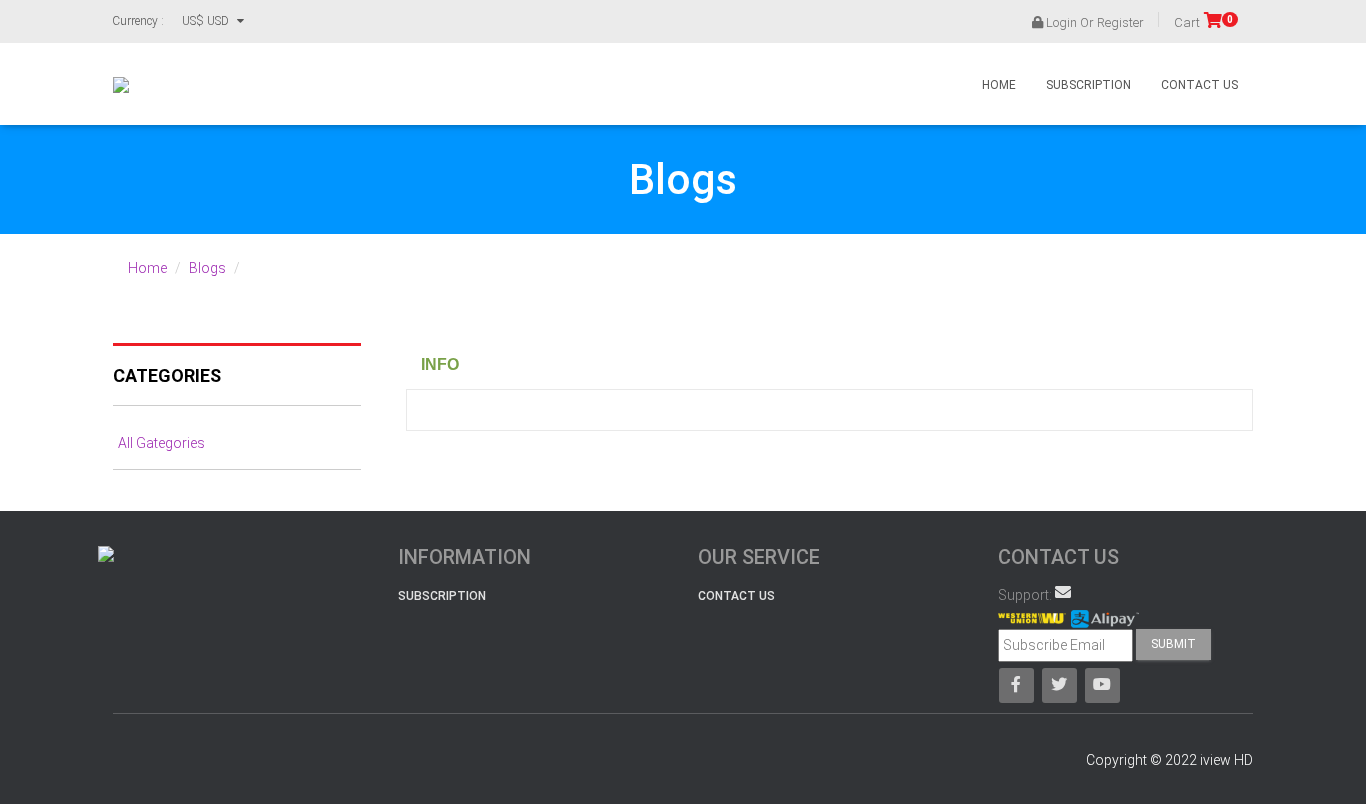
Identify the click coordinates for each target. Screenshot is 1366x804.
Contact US (736, 596)
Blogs (207, 268)
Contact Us (1199, 85)
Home (999, 85)
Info (440, 364)
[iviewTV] (121, 85)
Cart (1203, 22)
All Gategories (161, 443)
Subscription (1088, 85)
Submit (1173, 644)
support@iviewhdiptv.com (1063, 592)
